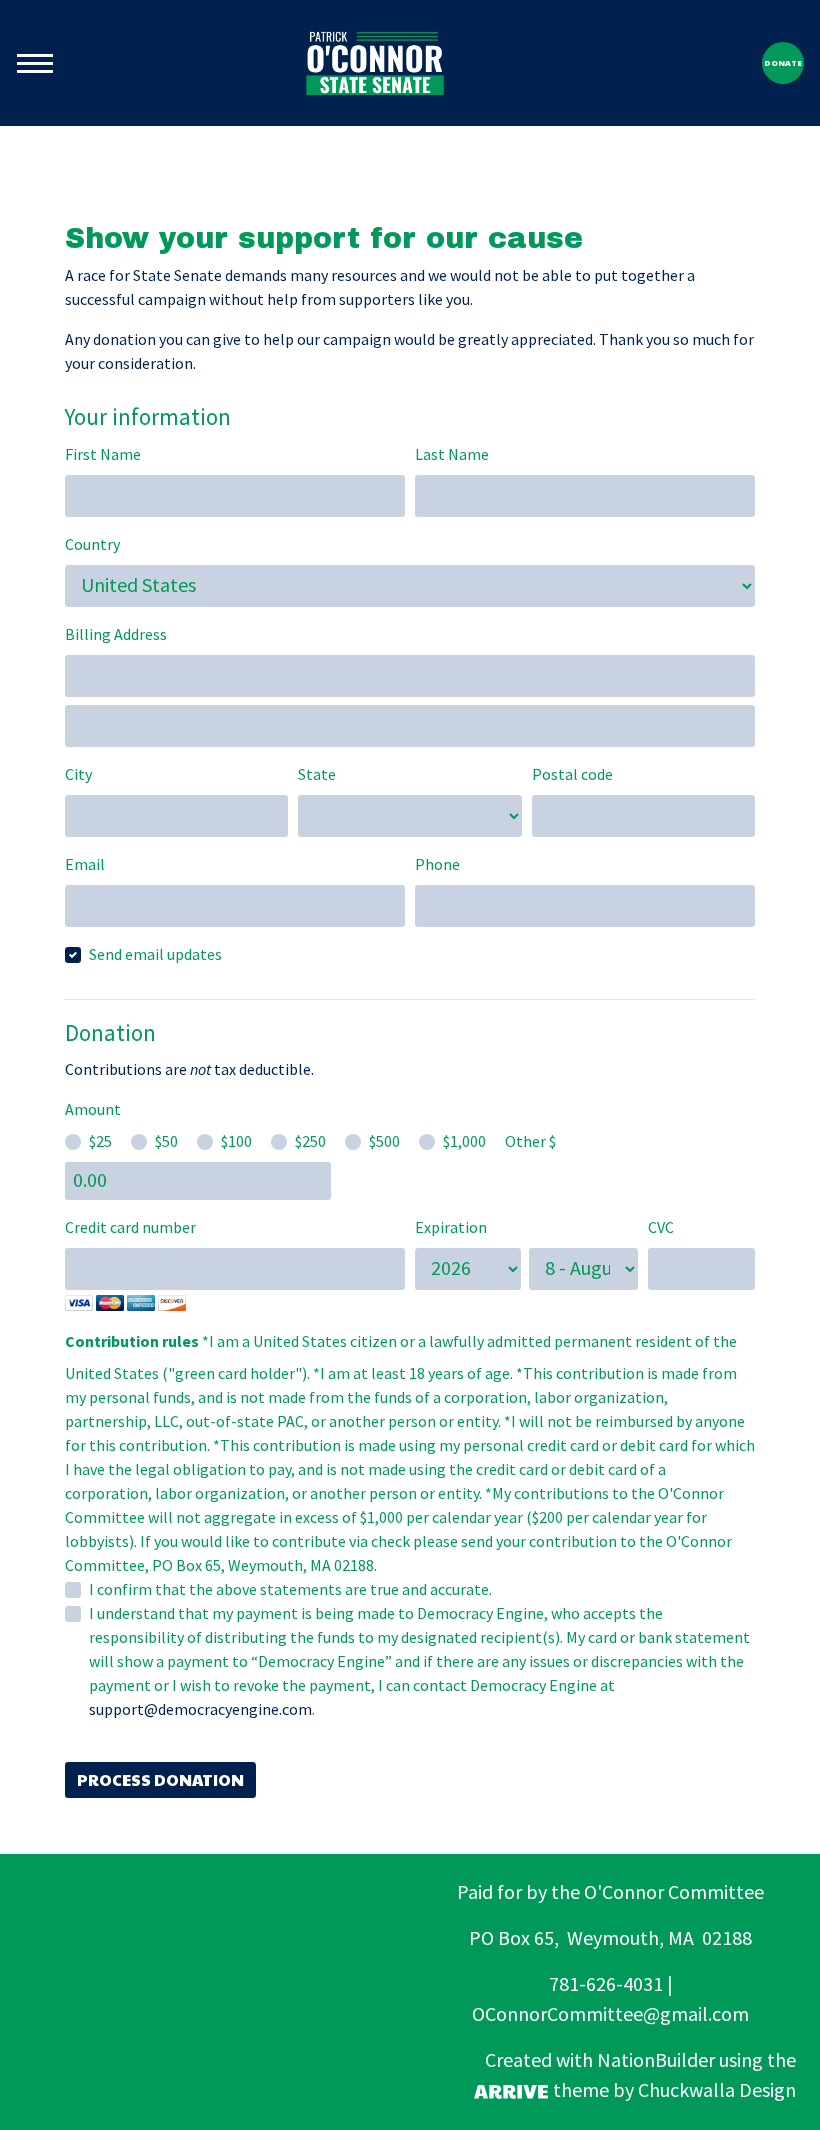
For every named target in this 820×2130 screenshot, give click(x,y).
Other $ (530, 1141)
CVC (661, 1227)
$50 (166, 1141)
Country (92, 544)
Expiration (451, 1227)
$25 (100, 1141)
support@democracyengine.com (200, 1709)
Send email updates (155, 954)
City (78, 774)
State (317, 774)
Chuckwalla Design (717, 2090)
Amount (93, 1109)
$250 (310, 1141)
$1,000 (464, 1141)
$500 (384, 1141)
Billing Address (116, 634)
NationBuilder (656, 2060)
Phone (437, 864)
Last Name (452, 454)
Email (85, 864)
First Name (103, 454)
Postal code (572, 774)
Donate (783, 62)
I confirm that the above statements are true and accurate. (290, 1589)
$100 (236, 1141)
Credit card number (130, 1227)
